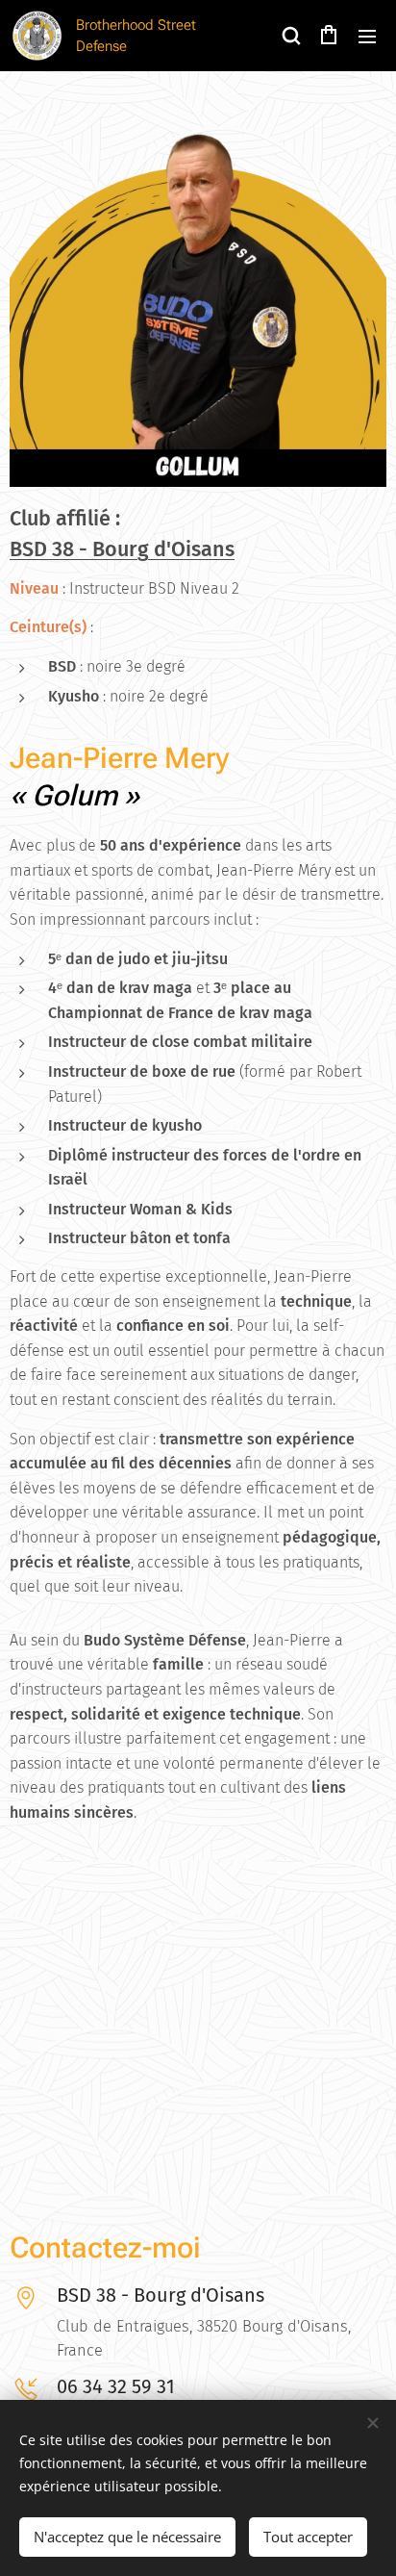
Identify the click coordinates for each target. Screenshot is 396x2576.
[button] (290, 36)
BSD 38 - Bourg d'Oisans (122, 549)
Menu (367, 36)
